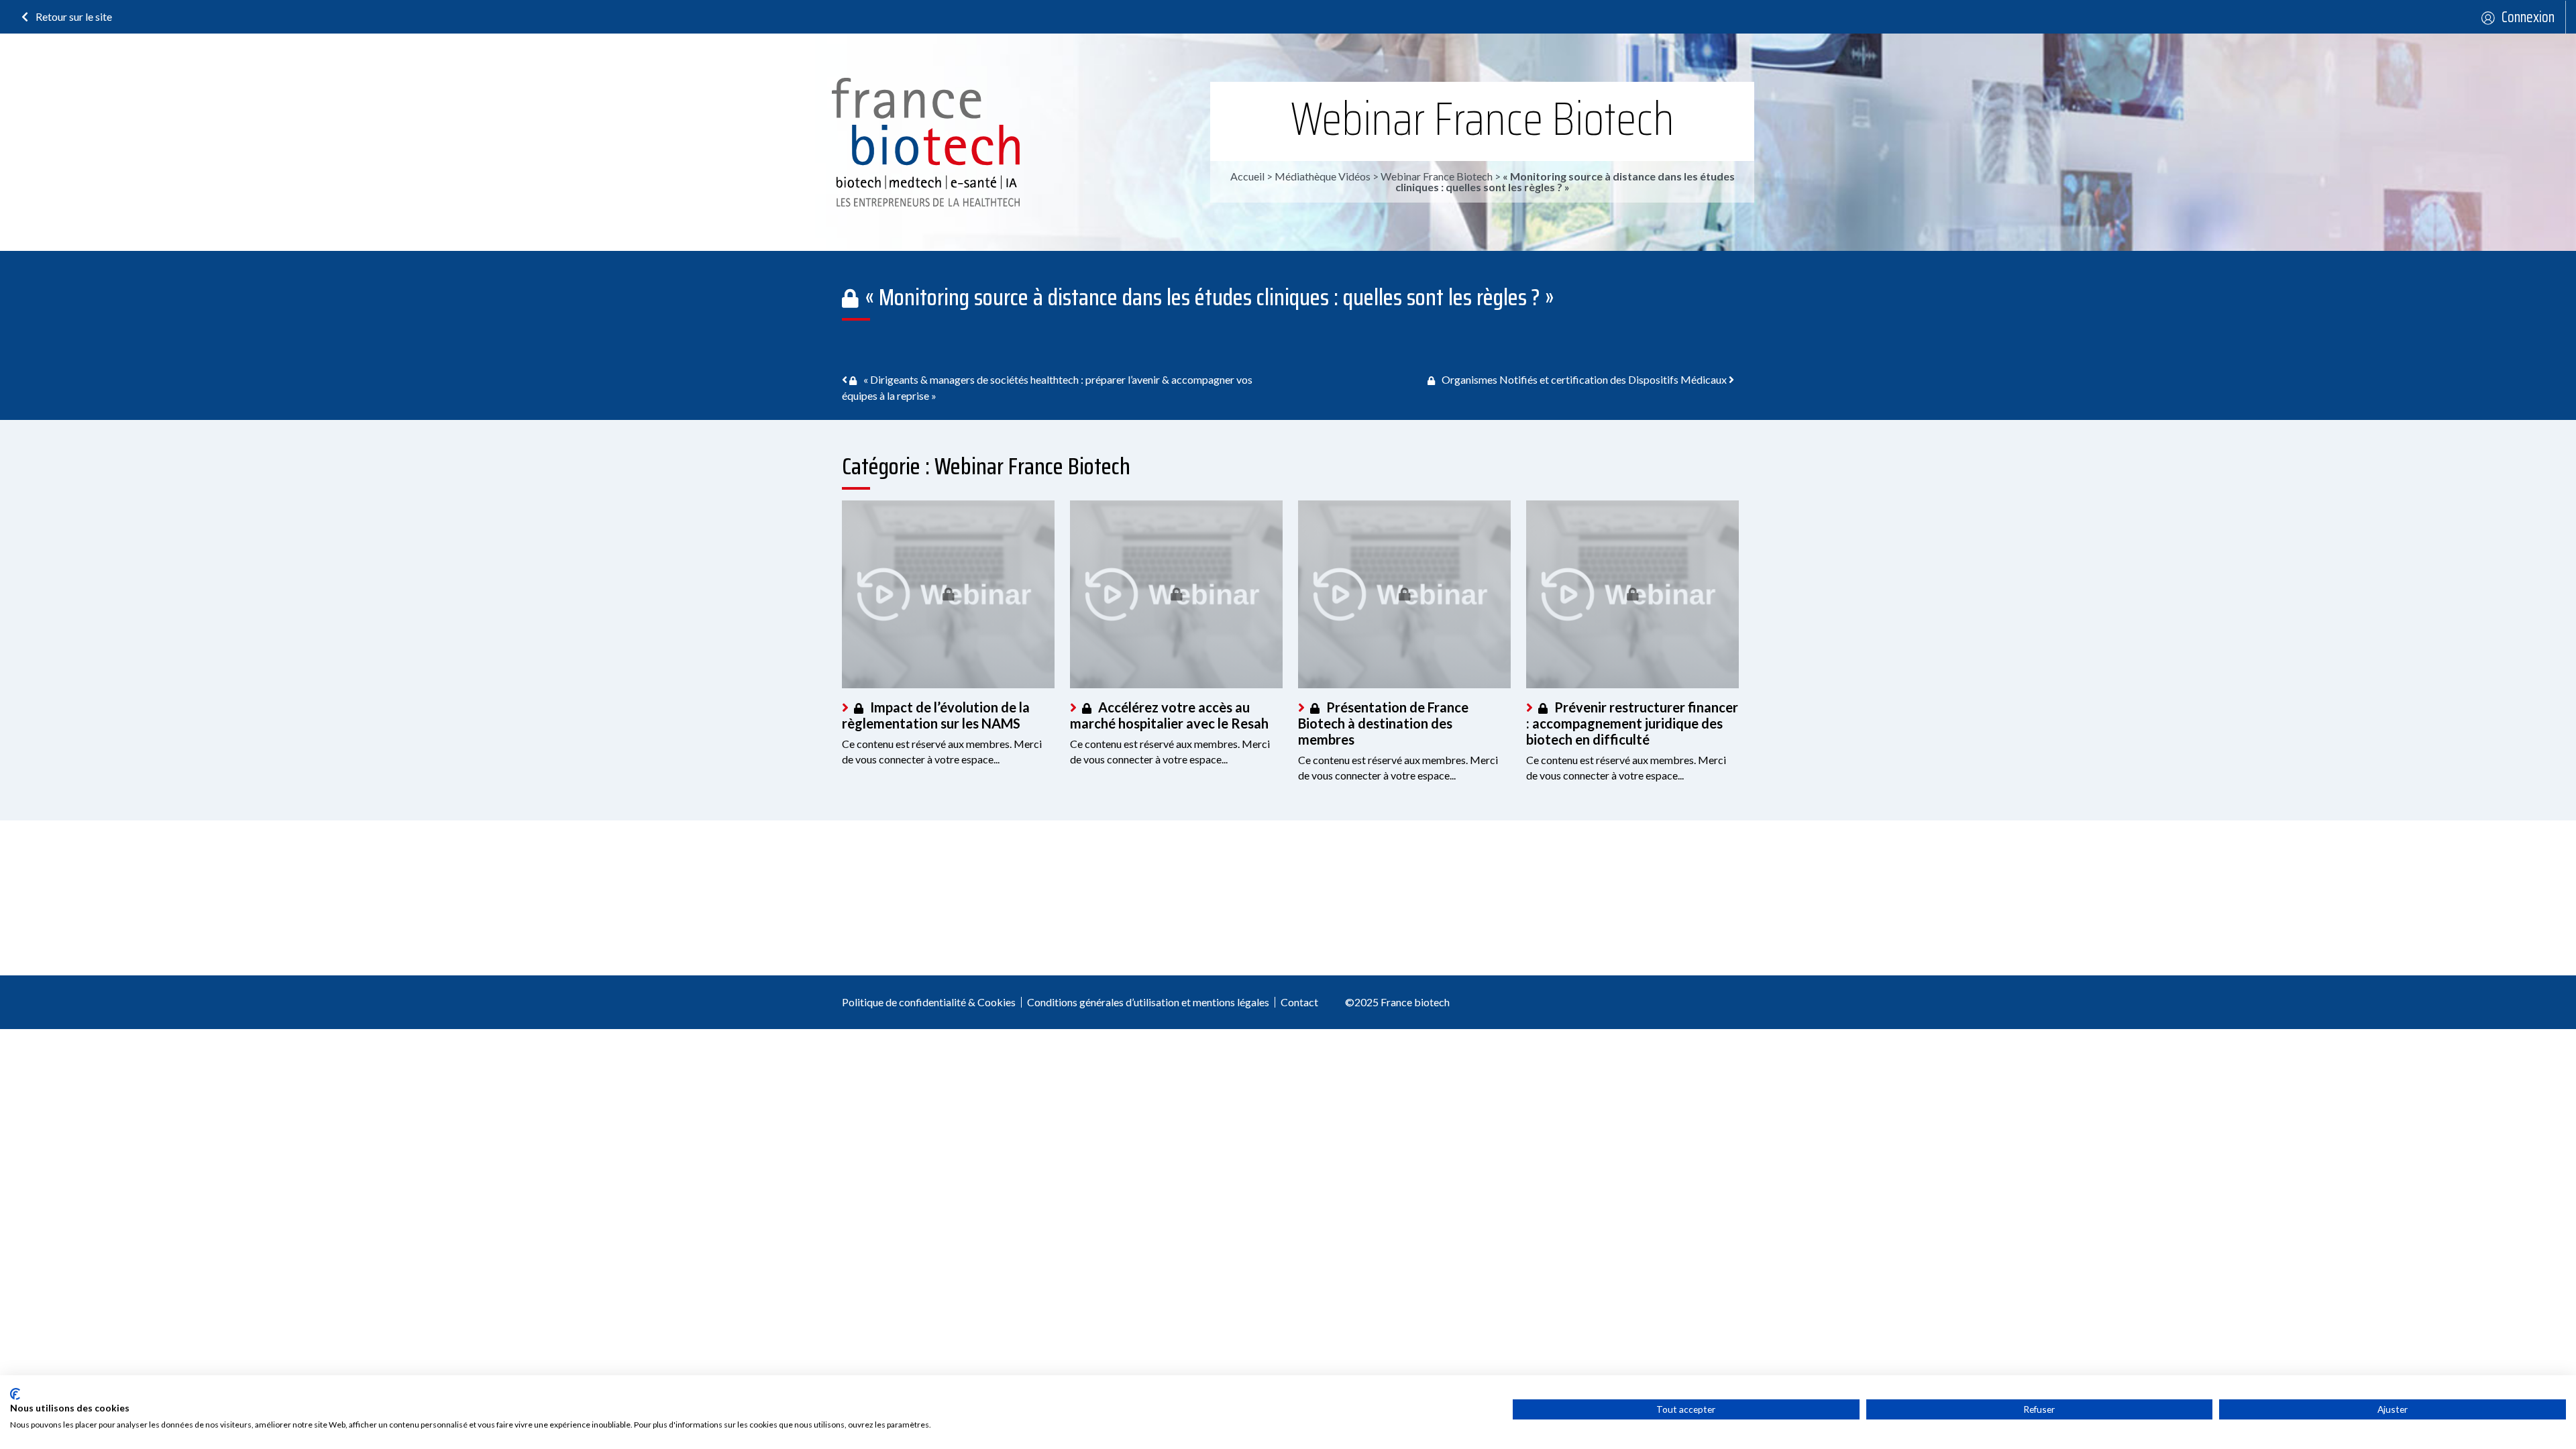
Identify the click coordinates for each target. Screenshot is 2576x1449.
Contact (1299, 1002)
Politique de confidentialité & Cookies (929, 1002)
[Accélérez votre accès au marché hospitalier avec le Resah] (1176, 594)
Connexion (2528, 17)
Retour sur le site (73, 16)
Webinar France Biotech (1483, 119)
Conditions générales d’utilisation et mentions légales (1148, 1002)
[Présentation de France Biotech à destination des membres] (1404, 594)
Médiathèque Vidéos (1323, 176)
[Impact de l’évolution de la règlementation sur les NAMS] (948, 594)
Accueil (1247, 176)
